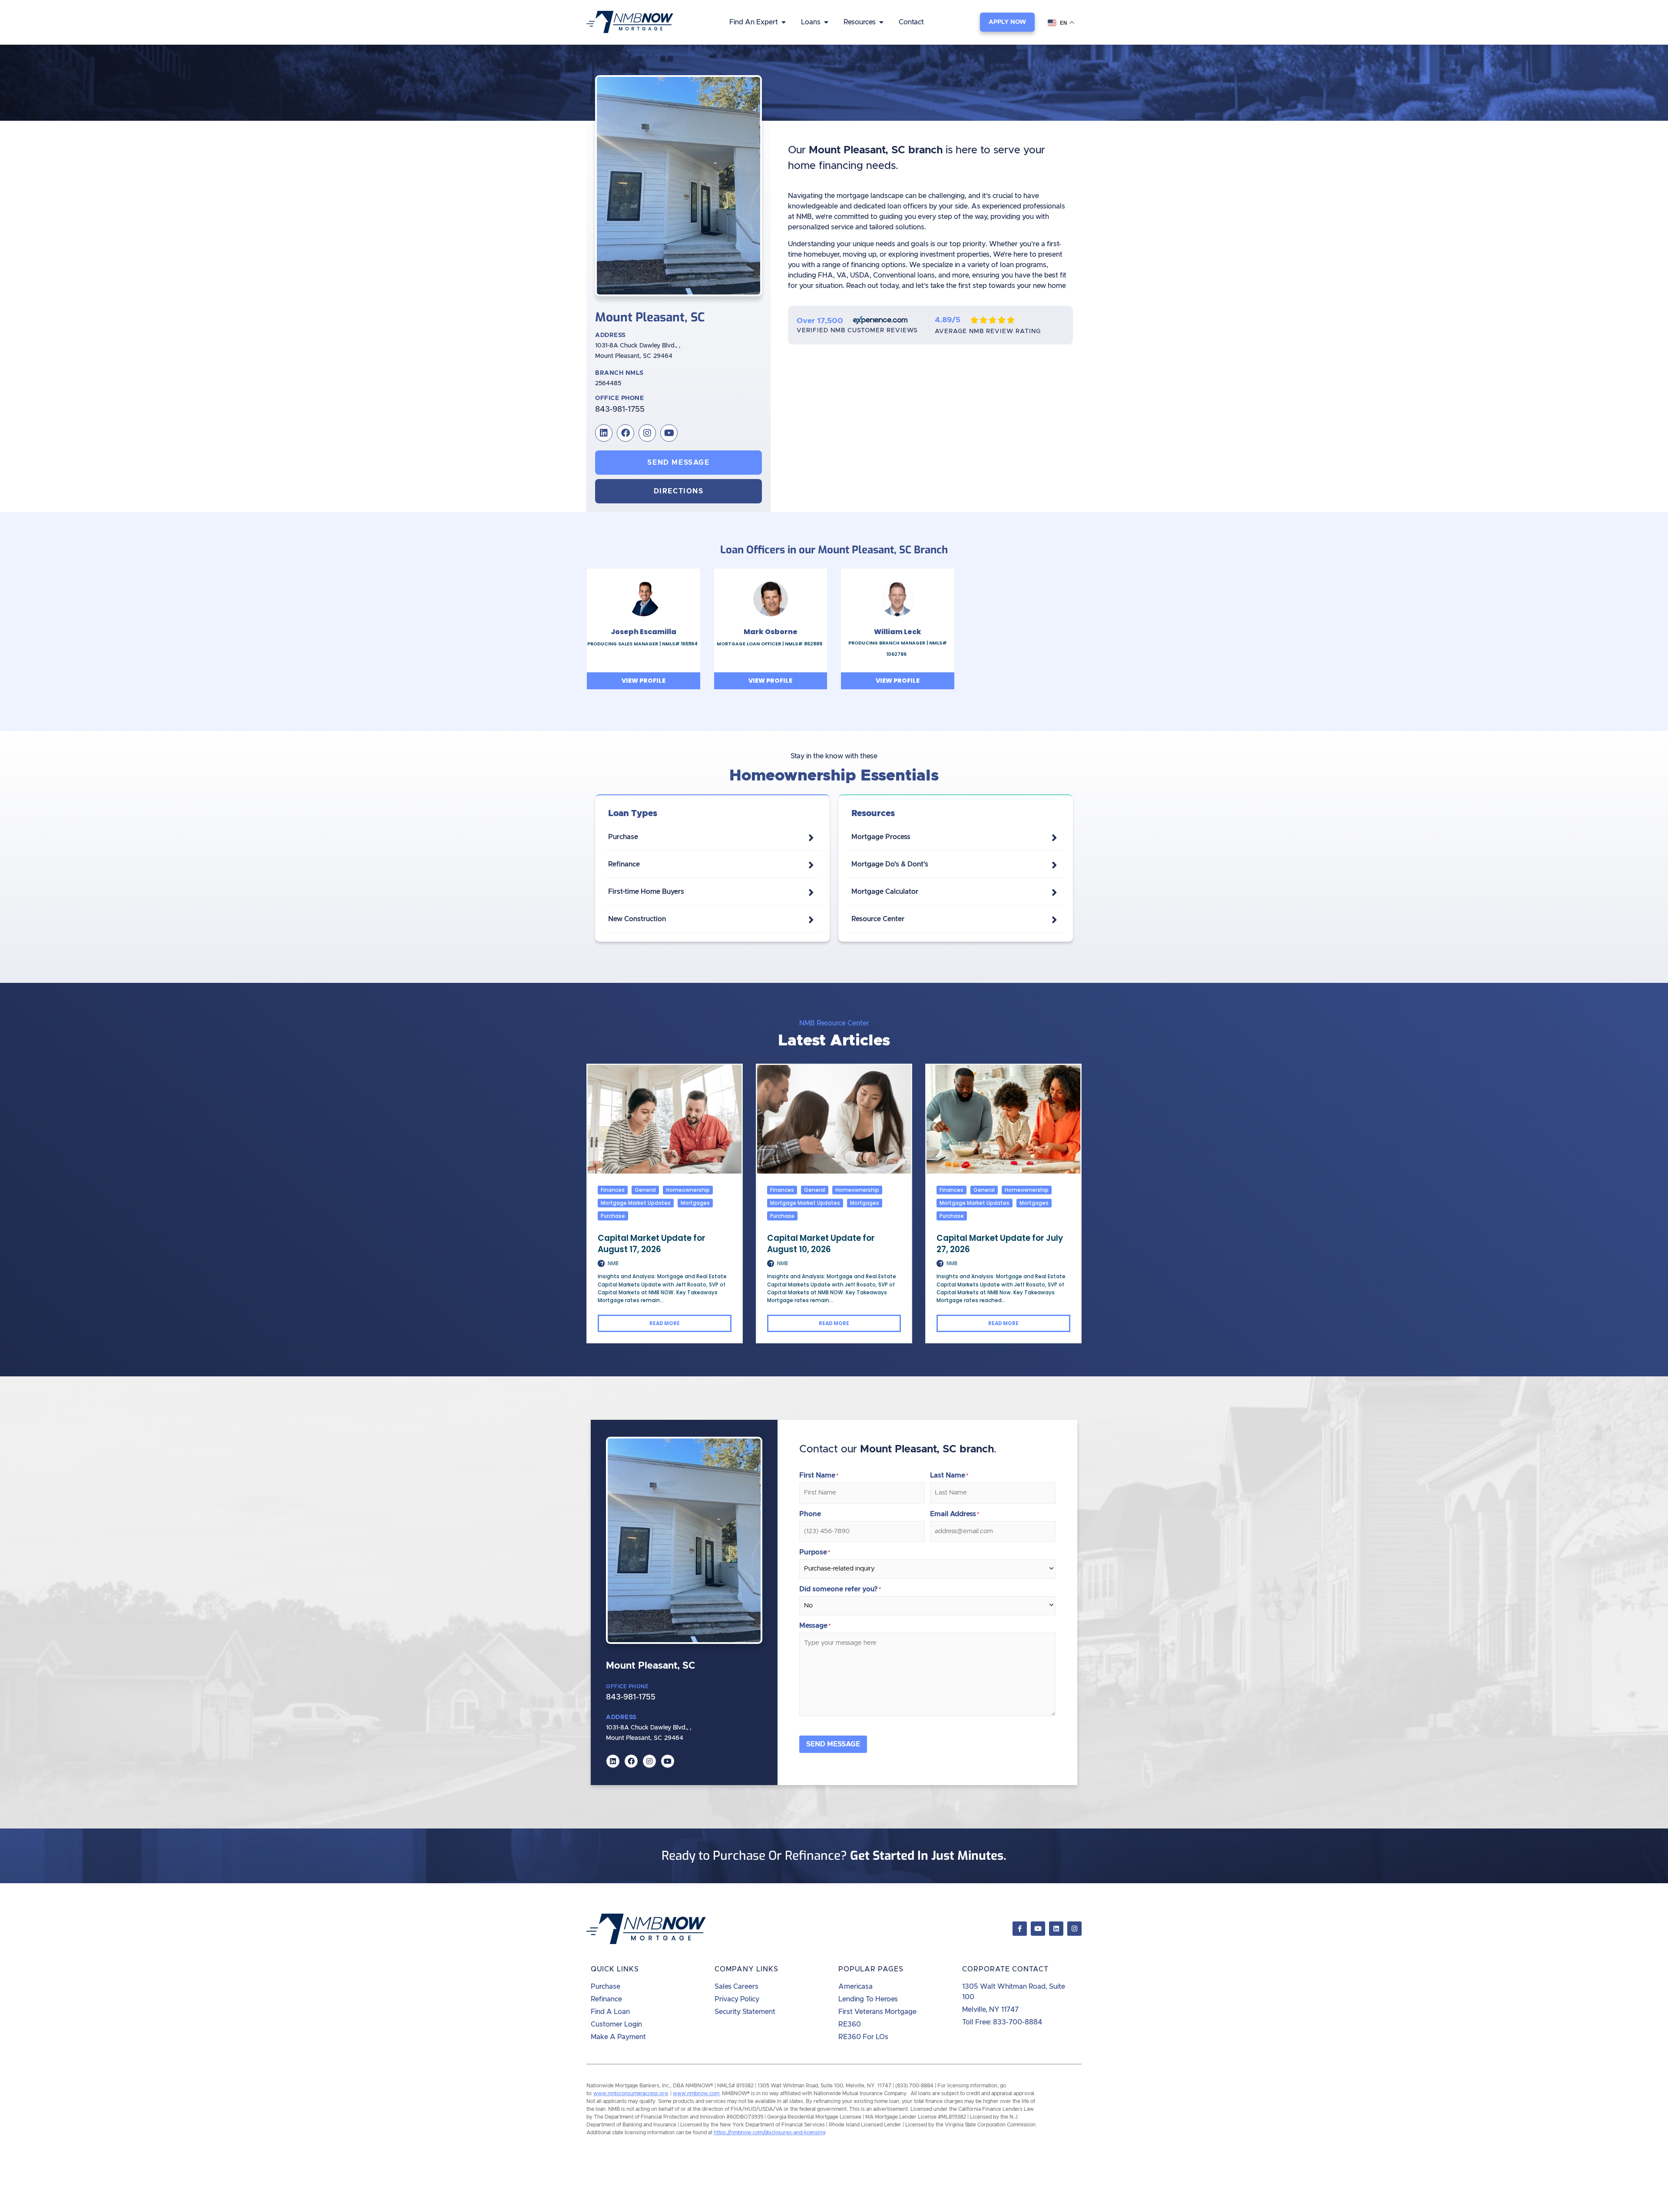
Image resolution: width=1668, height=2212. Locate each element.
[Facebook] (625, 433)
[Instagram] (647, 433)
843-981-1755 (620, 410)
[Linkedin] (604, 433)
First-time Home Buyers (646, 892)
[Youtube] (669, 433)
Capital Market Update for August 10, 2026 (821, 1244)
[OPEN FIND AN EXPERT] (784, 22)
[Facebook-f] (1020, 1929)
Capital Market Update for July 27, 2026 (1000, 1244)
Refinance (624, 864)
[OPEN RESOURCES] (881, 22)
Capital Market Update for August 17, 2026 (652, 1244)
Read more (665, 1323)
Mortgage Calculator (885, 892)
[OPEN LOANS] (826, 22)
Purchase (623, 837)
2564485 (608, 384)
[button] (678, 491)
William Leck (898, 632)
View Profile (644, 681)
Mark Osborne (771, 632)
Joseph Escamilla (644, 632)
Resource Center (878, 919)
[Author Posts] (601, 1264)
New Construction (637, 919)
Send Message (833, 1744)
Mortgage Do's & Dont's (890, 864)
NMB (613, 1264)
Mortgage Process (881, 837)
